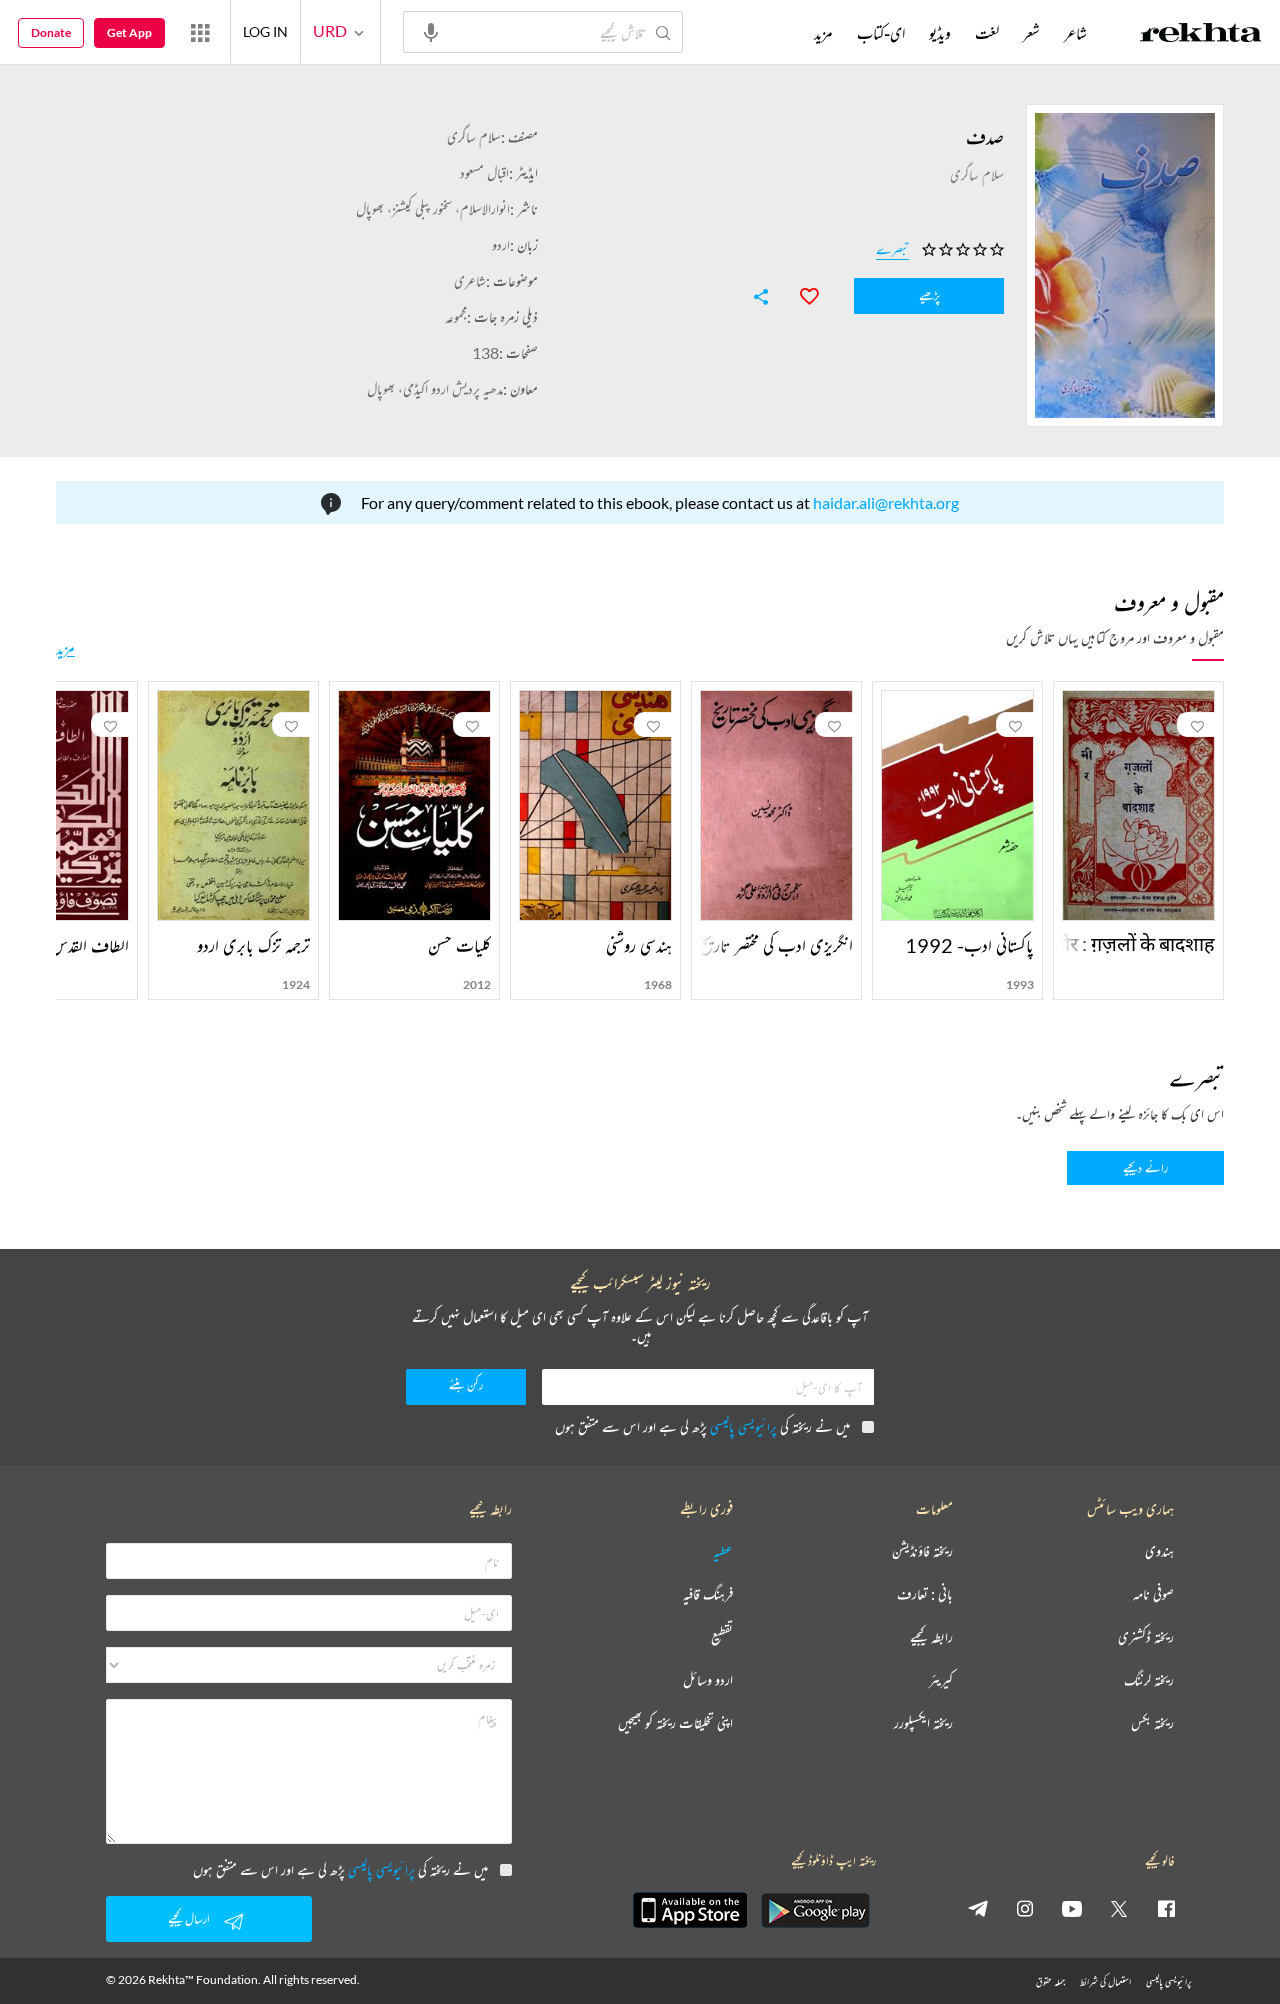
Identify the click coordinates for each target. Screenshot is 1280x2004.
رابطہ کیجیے (931, 1637)
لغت (987, 33)
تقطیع (722, 1637)
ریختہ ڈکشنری (1146, 1637)
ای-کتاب (881, 33)
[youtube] (1072, 1908)
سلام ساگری (474, 136)
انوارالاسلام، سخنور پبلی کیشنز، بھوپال (433, 208)
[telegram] (978, 1908)
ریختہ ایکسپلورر (923, 1723)
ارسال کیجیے (189, 1918)
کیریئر (941, 1680)
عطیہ (723, 1551)
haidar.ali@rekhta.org (886, 502)
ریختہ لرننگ (1149, 1680)
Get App (129, 32)
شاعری (470, 280)
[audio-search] (431, 31)
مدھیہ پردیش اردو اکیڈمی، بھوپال (435, 388)
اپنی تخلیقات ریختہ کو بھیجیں (675, 1723)
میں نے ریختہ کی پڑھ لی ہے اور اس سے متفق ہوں (702, 1426)
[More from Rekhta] (200, 32)
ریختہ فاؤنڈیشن (922, 1551)
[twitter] (1119, 1908)
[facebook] (1166, 1908)
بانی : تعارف (925, 1594)
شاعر (1075, 33)
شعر (1031, 33)
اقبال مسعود (484, 172)
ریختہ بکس (1152, 1723)
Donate (51, 32)
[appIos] (690, 1910)
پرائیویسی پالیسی (743, 1426)
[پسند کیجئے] (800, 294)
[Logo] (1201, 35)
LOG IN (265, 31)
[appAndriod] (815, 1910)
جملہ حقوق (1050, 1981)
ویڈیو (940, 33)
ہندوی (1159, 1551)
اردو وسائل (708, 1680)
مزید (65, 648)
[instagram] (1025, 1908)
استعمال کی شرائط (1105, 1981)
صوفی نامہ (1153, 1594)
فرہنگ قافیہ (708, 1594)
